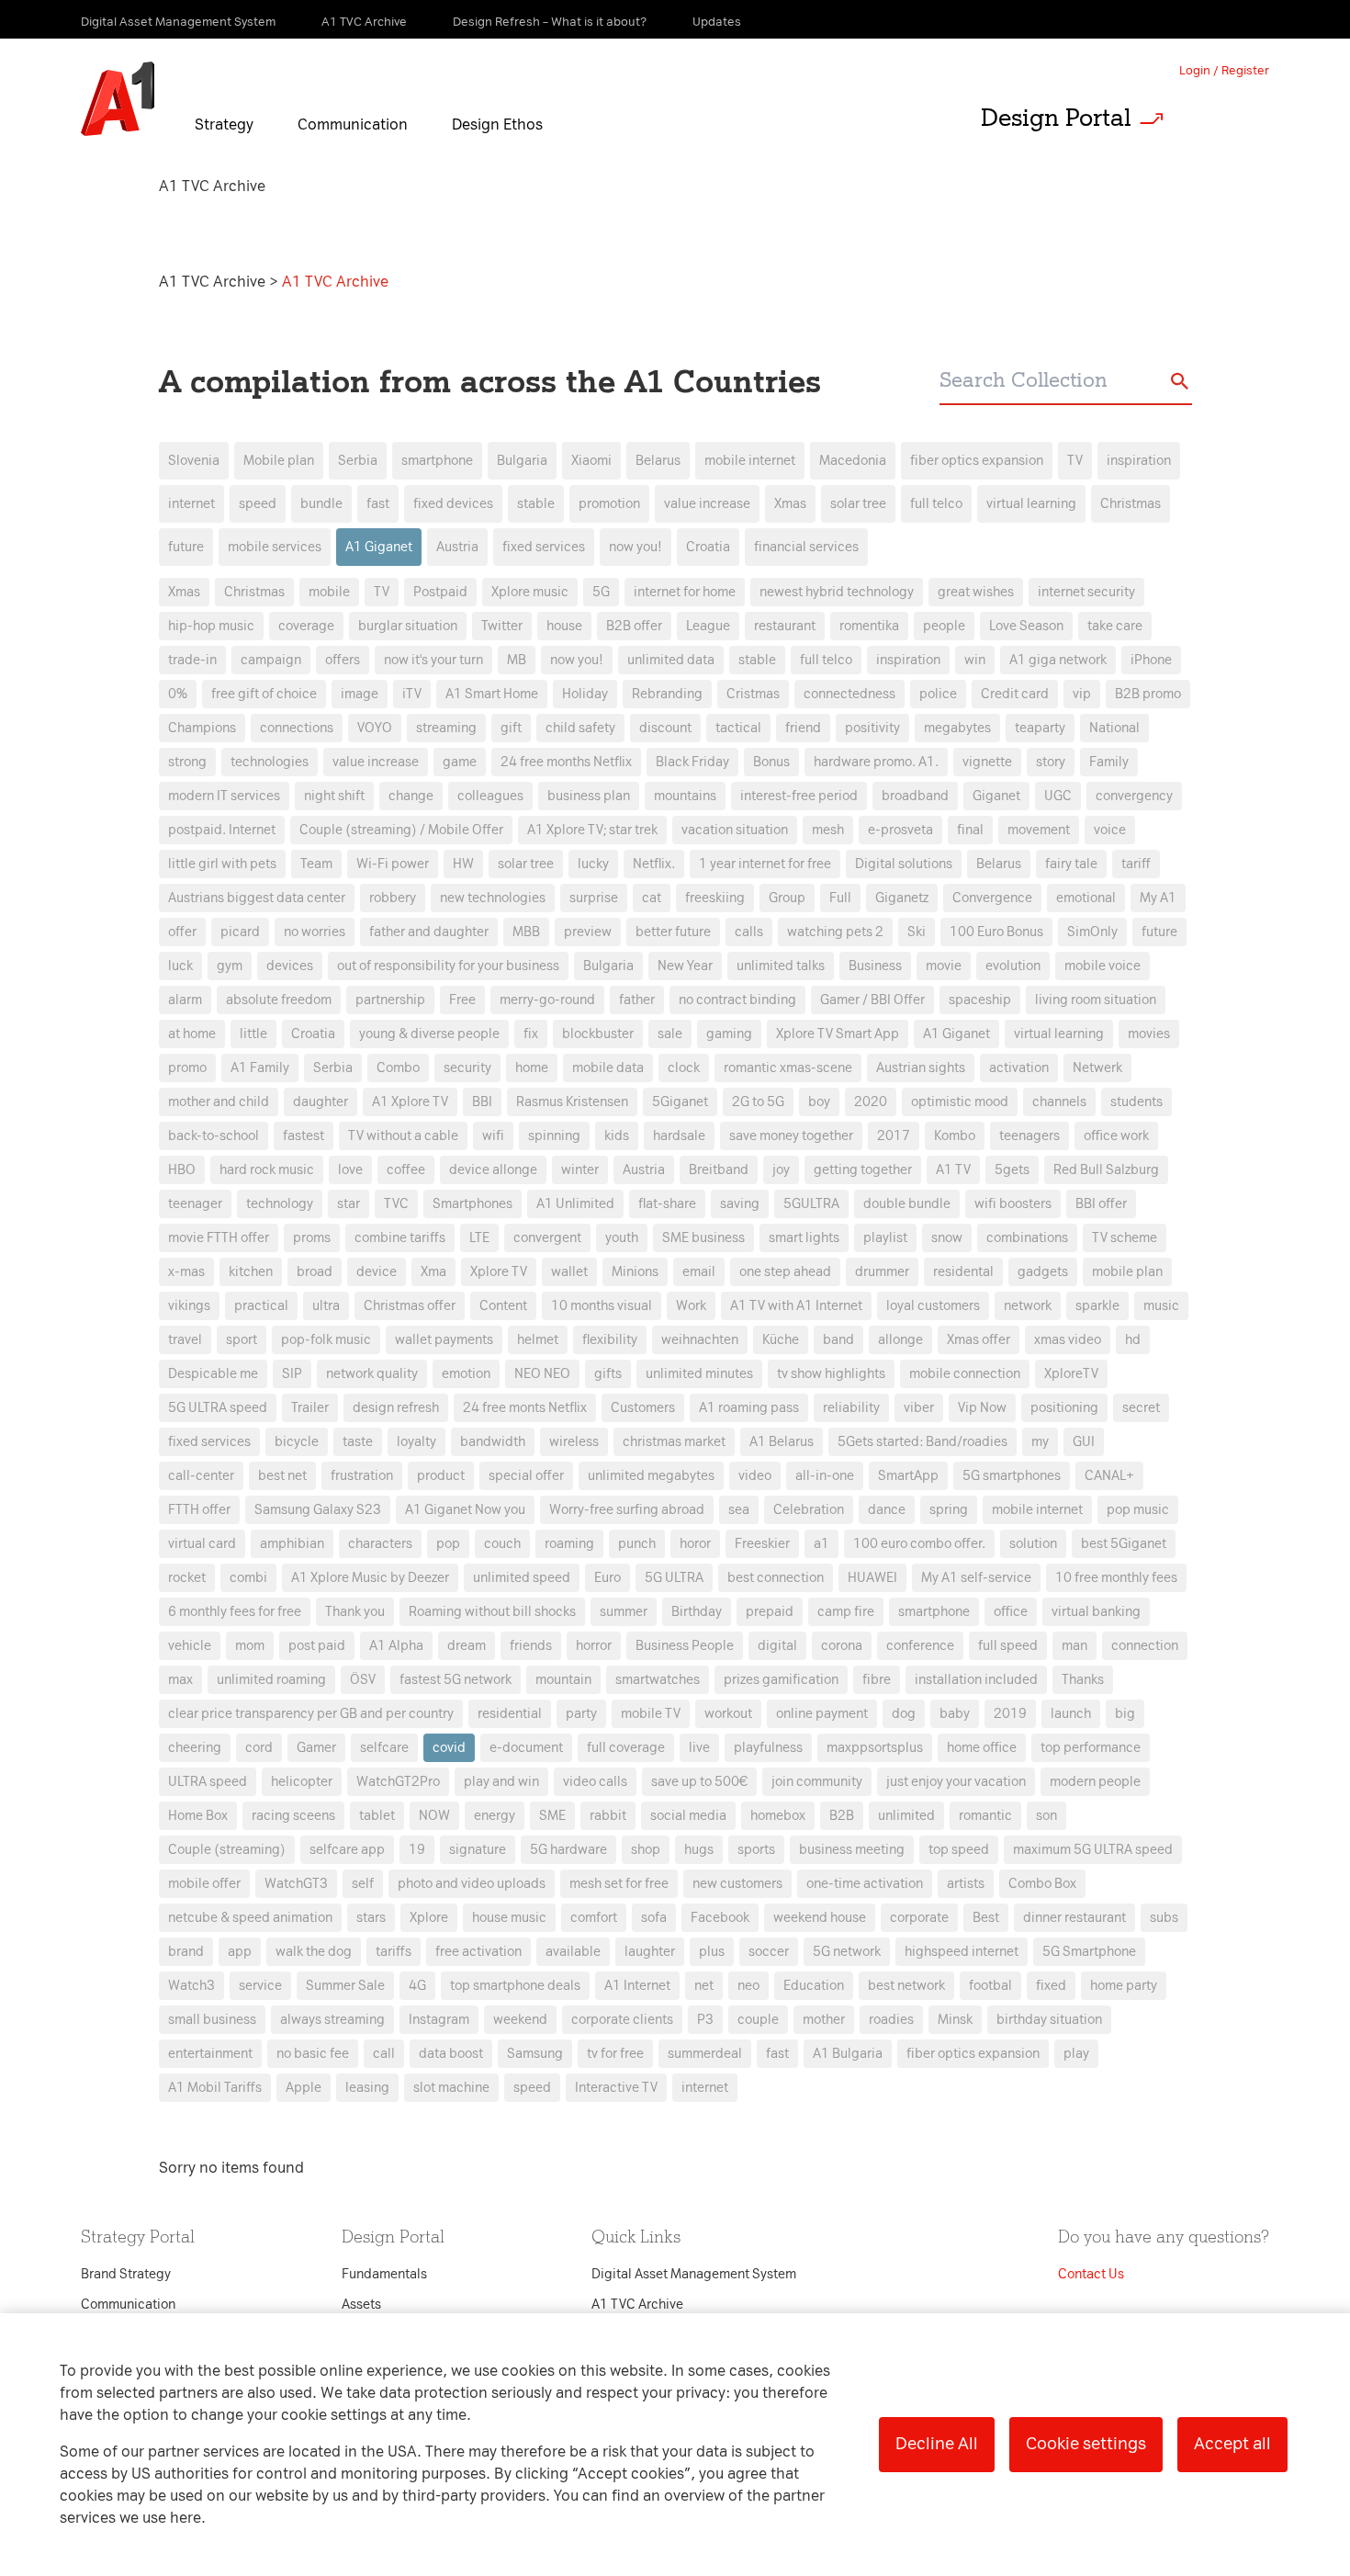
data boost (451, 2054)
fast (378, 504)
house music (509, 1918)
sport (242, 1340)
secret (1141, 1408)
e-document (526, 1748)
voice (1110, 830)
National (1114, 728)
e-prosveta (900, 830)
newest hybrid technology (837, 592)
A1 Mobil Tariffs (215, 2088)
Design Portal (1056, 118)
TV (1075, 461)
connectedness (849, 694)
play (1076, 2054)
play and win (501, 1782)
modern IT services (224, 796)
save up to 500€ (699, 1782)
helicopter (302, 1782)
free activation (478, 1952)
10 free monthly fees (1116, 1578)
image (360, 694)
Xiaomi (591, 461)
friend (803, 728)
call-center (201, 1476)
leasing (367, 2088)
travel (185, 1340)
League (708, 626)
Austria (457, 547)
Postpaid (440, 592)
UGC (1058, 796)
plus (712, 1952)
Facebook (720, 1918)
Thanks (1083, 1680)
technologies (270, 762)
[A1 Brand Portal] (118, 99)
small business (212, 2020)
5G (601, 592)
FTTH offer (199, 1510)
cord (259, 1748)
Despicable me (213, 1374)
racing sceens (293, 1816)
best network (906, 1986)
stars (371, 1918)
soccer (769, 1952)
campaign (271, 660)
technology (280, 1204)
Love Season (1026, 626)
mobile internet (750, 461)
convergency (1134, 796)
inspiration (1139, 461)
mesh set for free (619, 1884)
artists (966, 1884)
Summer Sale (345, 1986)
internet (191, 504)
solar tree (858, 504)
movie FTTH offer (219, 1238)
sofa (654, 1918)
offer (182, 932)
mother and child (219, 1102)
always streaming (332, 2020)
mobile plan (1127, 1272)
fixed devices (453, 504)
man (1074, 1646)
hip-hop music (211, 626)
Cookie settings (1086, 2444)
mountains (685, 796)
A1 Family (260, 1068)
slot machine (451, 2088)
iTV (412, 694)
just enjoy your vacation (956, 1782)
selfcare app (347, 1850)
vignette (987, 762)
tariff (1136, 864)
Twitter (502, 626)
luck (180, 966)
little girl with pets (222, 864)
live (699, 1748)
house (564, 626)
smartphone (437, 461)
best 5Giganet (1124, 1544)
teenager (195, 1204)
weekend (520, 2020)
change (411, 796)
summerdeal (705, 2054)
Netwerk (1097, 1068)
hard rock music (267, 1170)
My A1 (1158, 898)
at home (192, 1034)
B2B (842, 1816)
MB (517, 660)
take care (1115, 626)
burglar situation (408, 626)
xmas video (1068, 1340)
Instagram (439, 2020)
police (938, 694)
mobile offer (204, 1884)
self (363, 1884)
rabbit (608, 1816)
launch (1071, 1714)
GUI (1084, 1442)
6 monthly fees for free (235, 1612)
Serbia (358, 461)
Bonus (771, 762)
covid (449, 1748)
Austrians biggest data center (257, 898)
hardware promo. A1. (876, 762)
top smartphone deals (515, 1986)
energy (495, 1816)
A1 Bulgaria (848, 2054)
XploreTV (1071, 1374)
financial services (806, 547)
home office (982, 1748)
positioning (1064, 1408)
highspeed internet (962, 1952)
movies (1149, 1034)
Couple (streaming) (227, 1850)
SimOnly (1092, 932)
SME (552, 1816)
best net (282, 1476)
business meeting (852, 1850)
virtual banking (1096, 1612)
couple (758, 2020)
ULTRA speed (208, 1782)
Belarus (658, 461)
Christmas (1131, 504)
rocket (187, 1578)
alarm (185, 1000)
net (704, 1986)
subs (1164, 1918)
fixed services (544, 547)
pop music (1138, 1510)
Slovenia (194, 461)
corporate (919, 1918)
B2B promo (1148, 694)
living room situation (1096, 1000)
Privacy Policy (482, 956)
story (1051, 762)
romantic (985, 1816)
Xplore (429, 1918)
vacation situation (735, 830)
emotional (1086, 898)
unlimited (906, 1816)
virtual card (202, 1544)
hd (1133, 1340)
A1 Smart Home (492, 694)
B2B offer (634, 626)
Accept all (1232, 2444)
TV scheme (1125, 1238)
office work (1116, 1136)
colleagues (490, 796)
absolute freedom (279, 1000)
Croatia (708, 547)
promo (187, 1068)
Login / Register (1224, 70)
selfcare (384, 1748)
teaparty (1040, 728)
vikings (189, 1306)
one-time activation (865, 1884)
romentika (869, 626)
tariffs (394, 1952)
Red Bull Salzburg (1106, 1170)
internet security (1086, 592)
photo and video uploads (472, 1884)
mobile (329, 592)
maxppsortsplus (875, 1748)
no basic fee (313, 2054)
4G (417, 1986)
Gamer (316, 1748)
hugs (699, 1850)
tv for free (615, 2054)
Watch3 (191, 1986)
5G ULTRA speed (218, 1408)
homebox (778, 1816)
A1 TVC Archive (214, 282)
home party (1124, 1986)
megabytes (957, 728)
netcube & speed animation (250, 1918)
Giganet (996, 796)
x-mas (186, 1272)
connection (1145, 1646)
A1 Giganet (379, 547)
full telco (936, 504)
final (970, 830)
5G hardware (568, 1850)
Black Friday (692, 762)
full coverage (626, 1748)
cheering (195, 1748)
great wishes (976, 592)
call (384, 2054)
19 (417, 1850)
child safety (580, 728)
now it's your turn (433, 660)
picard (240, 932)
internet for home (685, 592)
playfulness (768, 1748)
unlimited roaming (271, 1680)
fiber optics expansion (977, 461)
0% (178, 694)
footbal (990, 1986)
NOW (434, 1816)
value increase (707, 504)
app (240, 1952)
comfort (594, 1918)
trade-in (192, 660)
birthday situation (1049, 2020)
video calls (595, 1782)
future (186, 547)
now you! (636, 547)
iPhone (1151, 660)
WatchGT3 (296, 1884)
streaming (446, 728)
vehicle (190, 1646)
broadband (915, 796)
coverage (306, 626)
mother (824, 2020)
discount (665, 728)
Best (986, 1918)
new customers (737, 1884)
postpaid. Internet (222, 830)
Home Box (198, 1816)
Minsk (955, 2020)
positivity (872, 728)
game (460, 762)
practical (261, 1306)
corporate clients (622, 2020)
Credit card (1015, 694)
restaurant (785, 626)
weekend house (820, 1918)
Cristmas (753, 694)
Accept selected (820, 1675)
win (975, 660)
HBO (182, 1170)
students (1136, 1102)
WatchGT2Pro (398, 1782)
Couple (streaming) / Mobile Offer (401, 830)
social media (688, 1816)
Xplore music (530, 592)
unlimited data (671, 660)
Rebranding (667, 694)
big (1125, 1714)
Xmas (790, 504)
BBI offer (1101, 1204)
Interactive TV (616, 2088)
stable (536, 504)
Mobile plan (279, 461)
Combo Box (1042, 1884)
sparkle (1097, 1306)
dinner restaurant (1074, 1918)
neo (748, 1986)
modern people (1095, 1782)
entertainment (210, 2054)
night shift (334, 796)
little (253, 1034)
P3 (705, 2020)
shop (646, 1850)
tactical (738, 728)
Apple (304, 2088)
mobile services (275, 547)
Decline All (937, 2444)
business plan (589, 796)
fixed (1051, 1986)
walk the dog (314, 1952)
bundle (321, 504)
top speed (959, 1850)
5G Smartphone (1089, 1952)
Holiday (585, 694)
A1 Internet (637, 1986)
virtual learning (1031, 504)
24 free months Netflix (566, 762)
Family (1109, 762)
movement (1039, 830)
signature (478, 1850)
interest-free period (799, 796)
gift (511, 728)
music (1161, 1306)
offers (343, 660)
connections (297, 728)
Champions (202, 728)
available (573, 1952)
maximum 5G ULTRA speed (1093, 1850)
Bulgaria (522, 461)
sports (756, 1850)
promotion (609, 504)
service (260, 1986)
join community (817, 1782)
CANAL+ (1109, 1476)
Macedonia (853, 461)
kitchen (251, 1272)
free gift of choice (264, 694)
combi (248, 1578)
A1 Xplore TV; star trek (592, 830)
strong (187, 762)
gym (230, 966)
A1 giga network (1058, 660)
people (944, 626)
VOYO (375, 728)
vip (1082, 694)
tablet (377, 1816)
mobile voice (1102, 966)
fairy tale (1071, 864)
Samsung (535, 2054)
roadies (891, 2020)
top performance (1091, 1748)
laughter (650, 1952)
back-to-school (214, 1136)
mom (250, 1646)
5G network (847, 1952)
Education (814, 1986)
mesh (828, 830)
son (1046, 1816)
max (180, 1680)
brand (186, 1952)
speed (258, 504)
